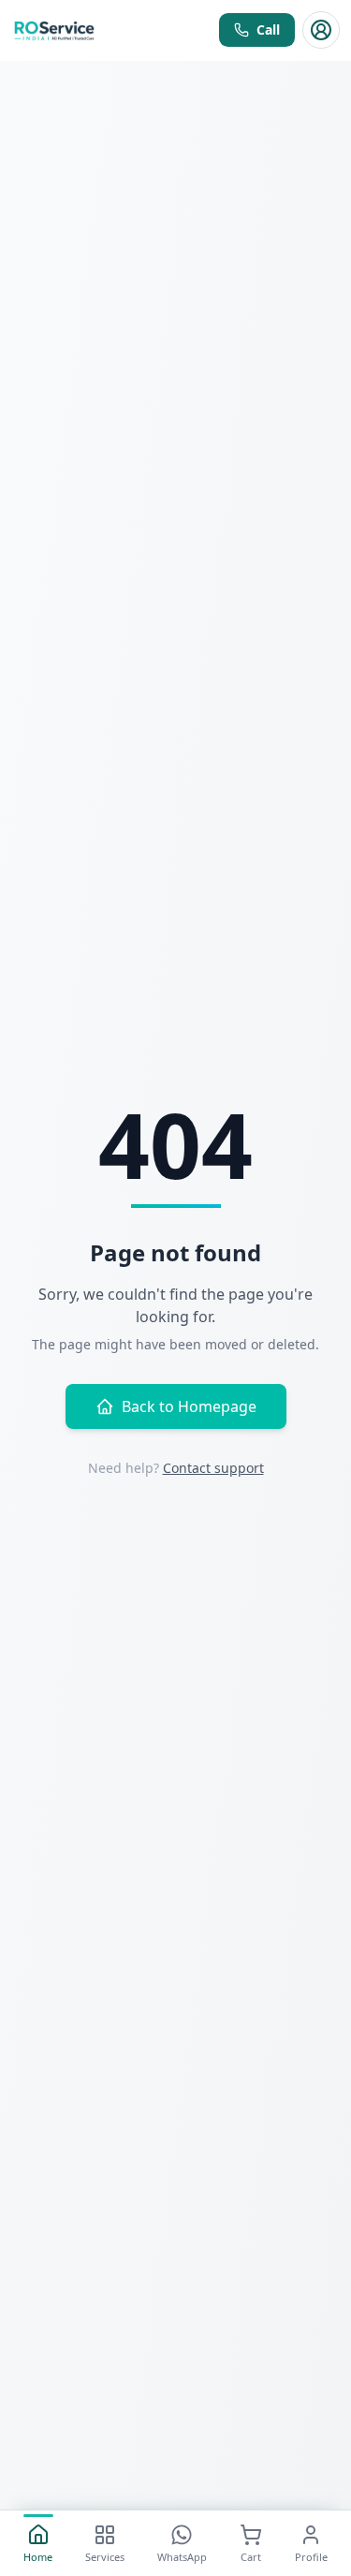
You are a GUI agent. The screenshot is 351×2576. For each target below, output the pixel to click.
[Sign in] (321, 30)
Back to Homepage (189, 1406)
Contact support (213, 1468)
